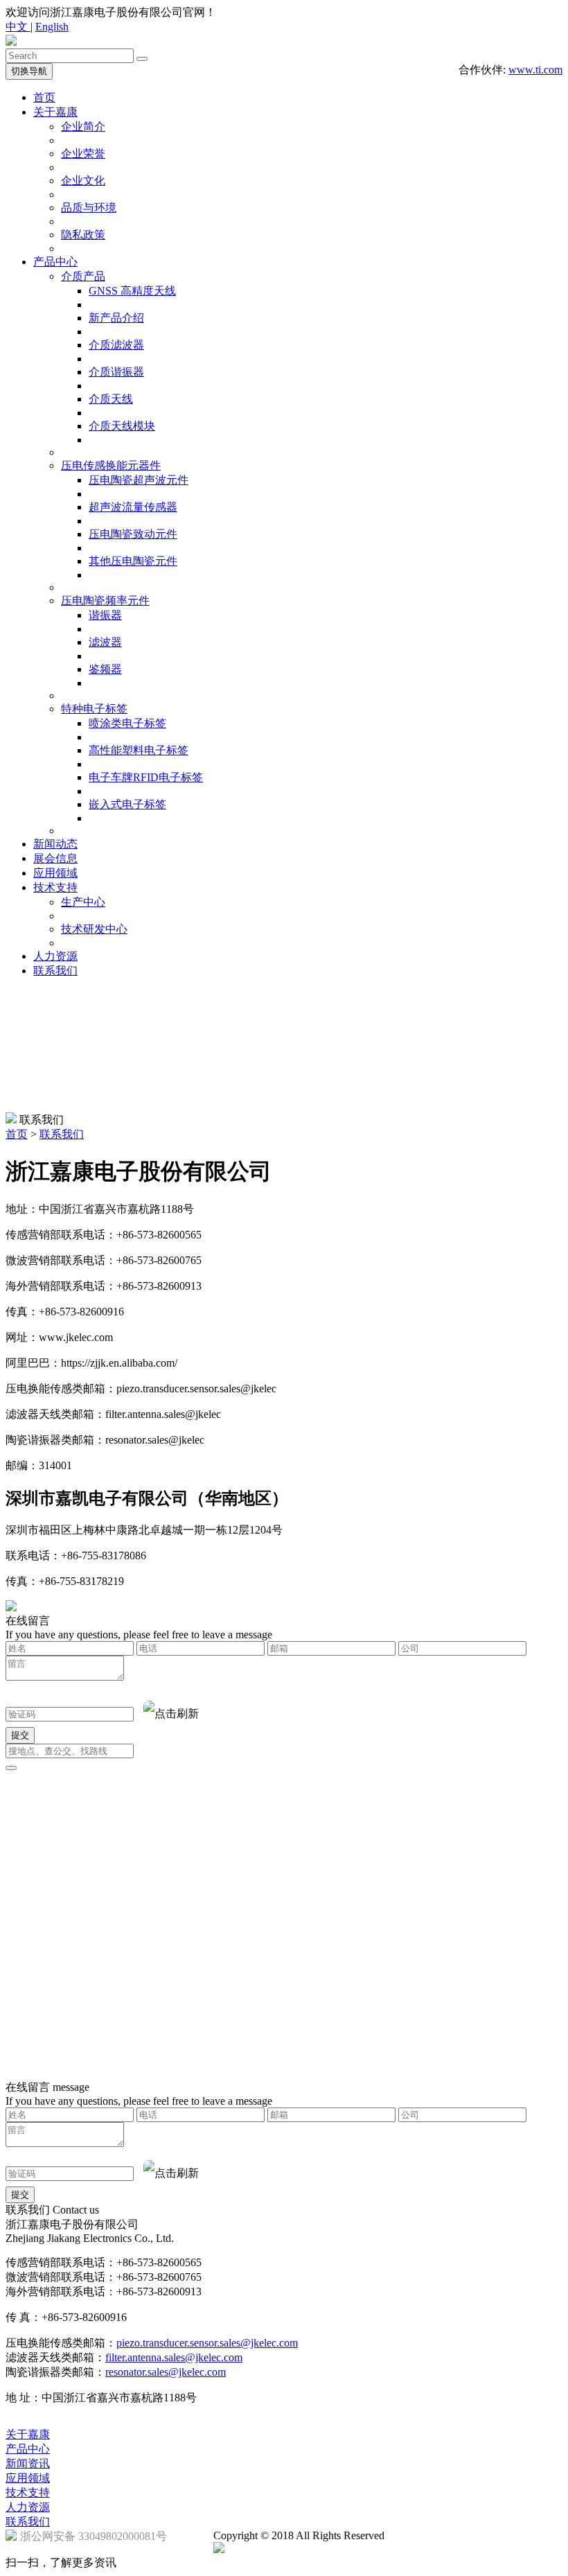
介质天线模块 (122, 426)
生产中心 (83, 902)
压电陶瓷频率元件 (105, 601)
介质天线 (111, 399)
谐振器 (105, 615)
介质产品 (83, 276)
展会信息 (55, 858)
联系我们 (55, 971)
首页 (44, 97)
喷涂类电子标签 (127, 723)
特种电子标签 (94, 709)
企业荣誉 (83, 154)
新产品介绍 (116, 318)
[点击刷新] (171, 1714)
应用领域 (55, 873)
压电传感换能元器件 (111, 465)
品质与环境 (89, 208)
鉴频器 (105, 669)
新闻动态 (55, 844)
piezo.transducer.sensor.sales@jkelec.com (207, 2343)
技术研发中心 (94, 929)
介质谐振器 (116, 372)
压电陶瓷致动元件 (133, 534)
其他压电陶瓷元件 (133, 561)
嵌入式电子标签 (127, 804)
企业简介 (83, 126)
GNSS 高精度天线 (132, 291)
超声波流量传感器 (133, 507)
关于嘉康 (55, 112)
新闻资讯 (28, 2463)
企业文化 (83, 181)
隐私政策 (83, 235)
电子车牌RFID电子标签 (146, 777)
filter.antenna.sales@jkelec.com (174, 2357)
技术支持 (55, 887)
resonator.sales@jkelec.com (166, 2372)
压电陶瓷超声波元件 (139, 480)
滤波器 (105, 642)
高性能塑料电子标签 (139, 750)
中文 (18, 27)
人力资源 (55, 956)
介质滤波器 (116, 345)
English (52, 27)
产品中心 (55, 262)
